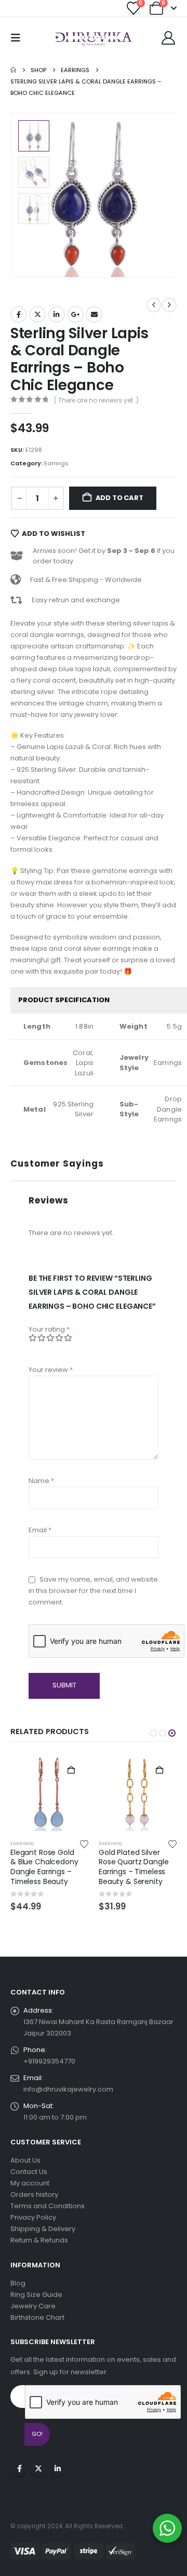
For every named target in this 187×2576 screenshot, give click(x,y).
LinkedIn (57, 314)
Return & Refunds (39, 2240)
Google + (75, 314)
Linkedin (58, 2469)
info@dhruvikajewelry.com (68, 2089)
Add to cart (119, 498)
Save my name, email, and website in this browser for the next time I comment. (93, 1591)
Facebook (19, 314)
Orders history (34, 2194)
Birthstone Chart (37, 2317)
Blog (18, 2283)
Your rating (49, 1329)
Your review (51, 1370)
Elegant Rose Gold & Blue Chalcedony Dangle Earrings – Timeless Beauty (44, 1867)
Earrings (56, 463)
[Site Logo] (94, 38)
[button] (19, 38)
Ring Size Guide (36, 2295)
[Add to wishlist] (84, 1844)
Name (41, 1481)
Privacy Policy (33, 2217)
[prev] (154, 305)
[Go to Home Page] (13, 70)
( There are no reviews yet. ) (96, 400)
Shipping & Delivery (43, 2229)
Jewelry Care (33, 2306)
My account (30, 2183)
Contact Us (29, 2172)
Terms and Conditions (48, 2206)
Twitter (37, 314)
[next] (169, 305)
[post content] (49, 1792)
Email (94, 314)
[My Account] (169, 38)
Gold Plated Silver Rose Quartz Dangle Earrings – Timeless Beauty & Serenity (134, 1867)
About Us (25, 2160)
